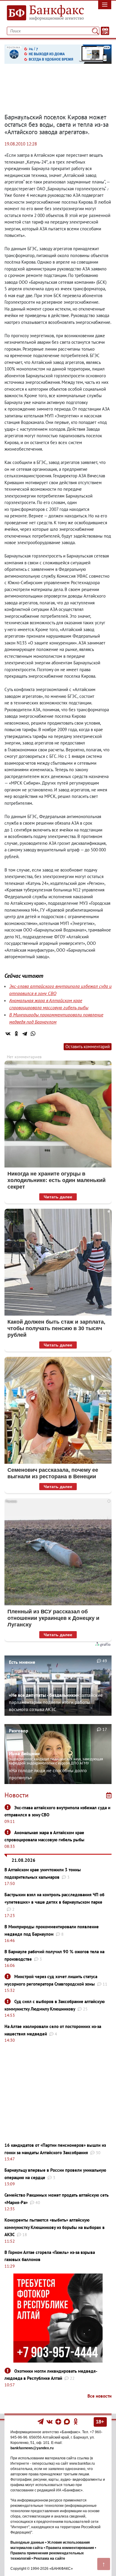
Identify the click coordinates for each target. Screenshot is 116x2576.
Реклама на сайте (49, 2558)
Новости (17, 1795)
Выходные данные (27, 2542)
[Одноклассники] (16, 1034)
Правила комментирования (70, 2548)
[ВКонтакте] (8, 1034)
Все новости (99, 2396)
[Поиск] (95, 31)
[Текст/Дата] (105, 31)
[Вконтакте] (50, 2421)
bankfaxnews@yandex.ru (32, 2448)
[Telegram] (25, 1034)
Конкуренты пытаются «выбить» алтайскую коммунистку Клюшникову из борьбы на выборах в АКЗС (55, 2227)
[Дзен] (59, 2421)
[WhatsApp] (33, 1034)
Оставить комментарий (88, 1047)
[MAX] (67, 2421)
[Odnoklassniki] (76, 2421)
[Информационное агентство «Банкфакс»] (44, 13)
